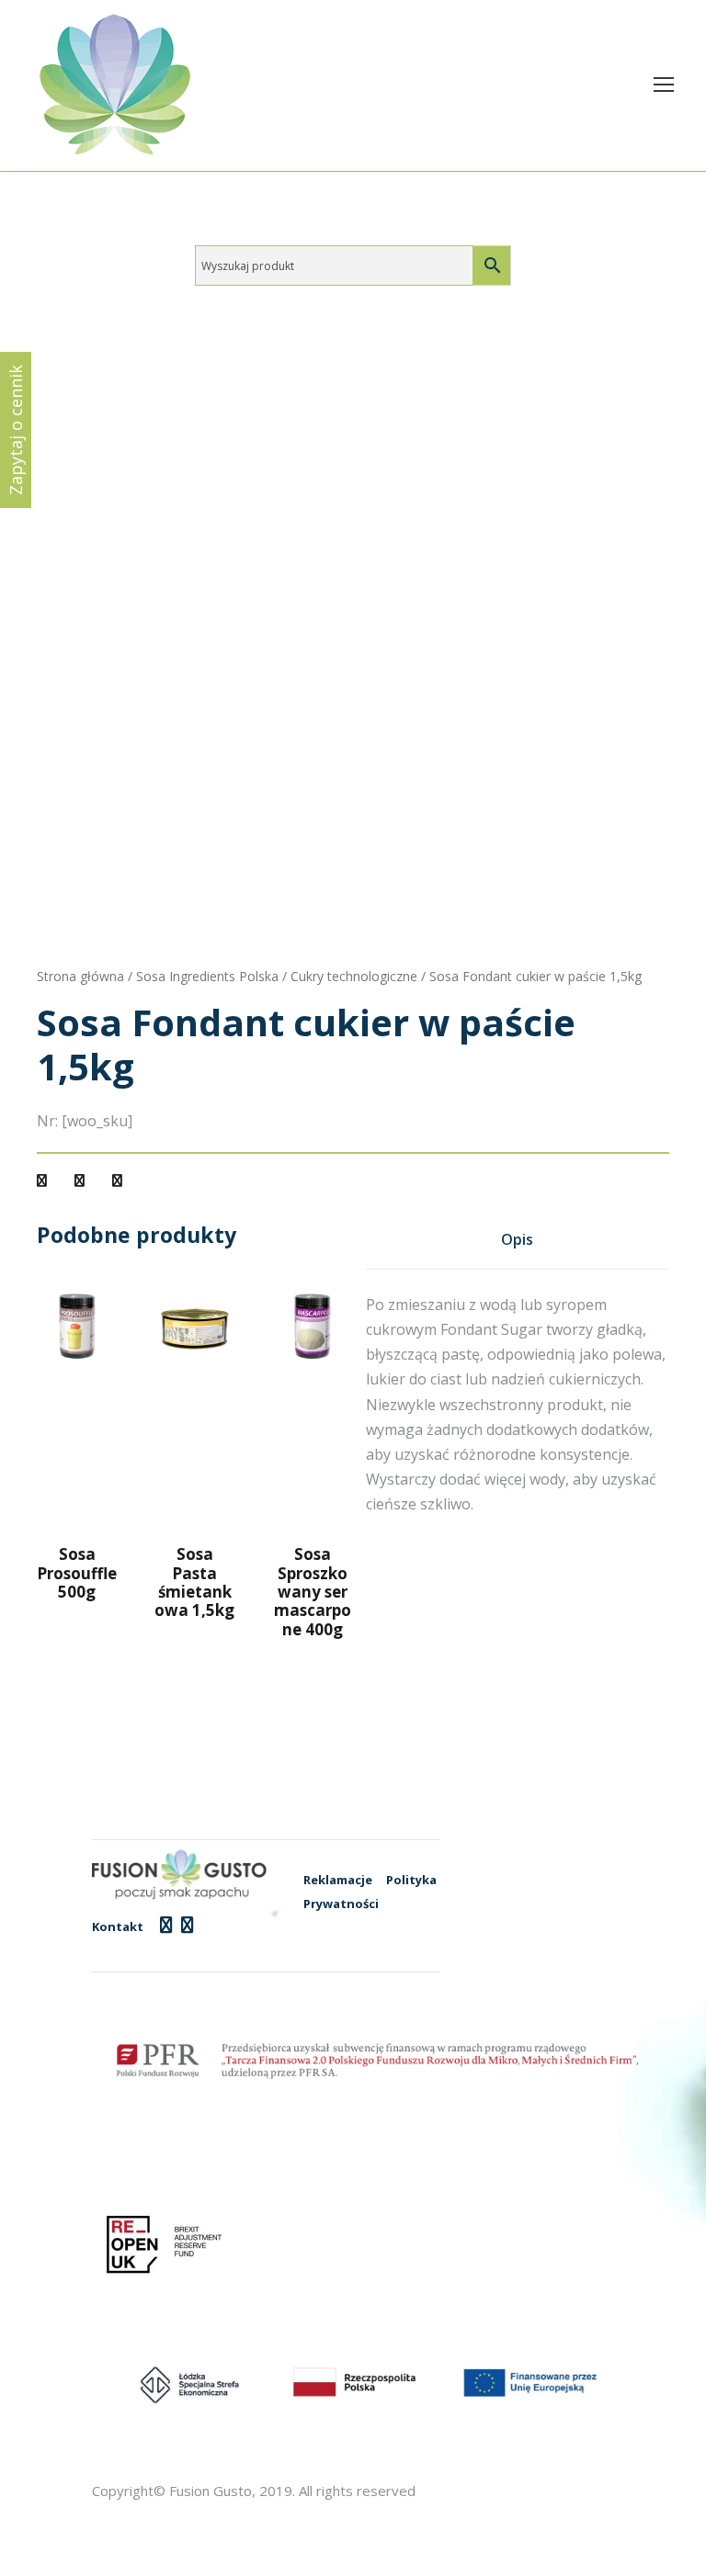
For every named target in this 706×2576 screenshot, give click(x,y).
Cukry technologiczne (354, 976)
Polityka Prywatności (370, 1892)
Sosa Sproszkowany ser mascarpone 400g (313, 1592)
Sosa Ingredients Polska (207, 976)
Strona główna (80, 976)
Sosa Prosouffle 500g (77, 1573)
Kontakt (118, 1926)
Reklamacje (338, 1880)
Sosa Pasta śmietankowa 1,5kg (194, 1582)
